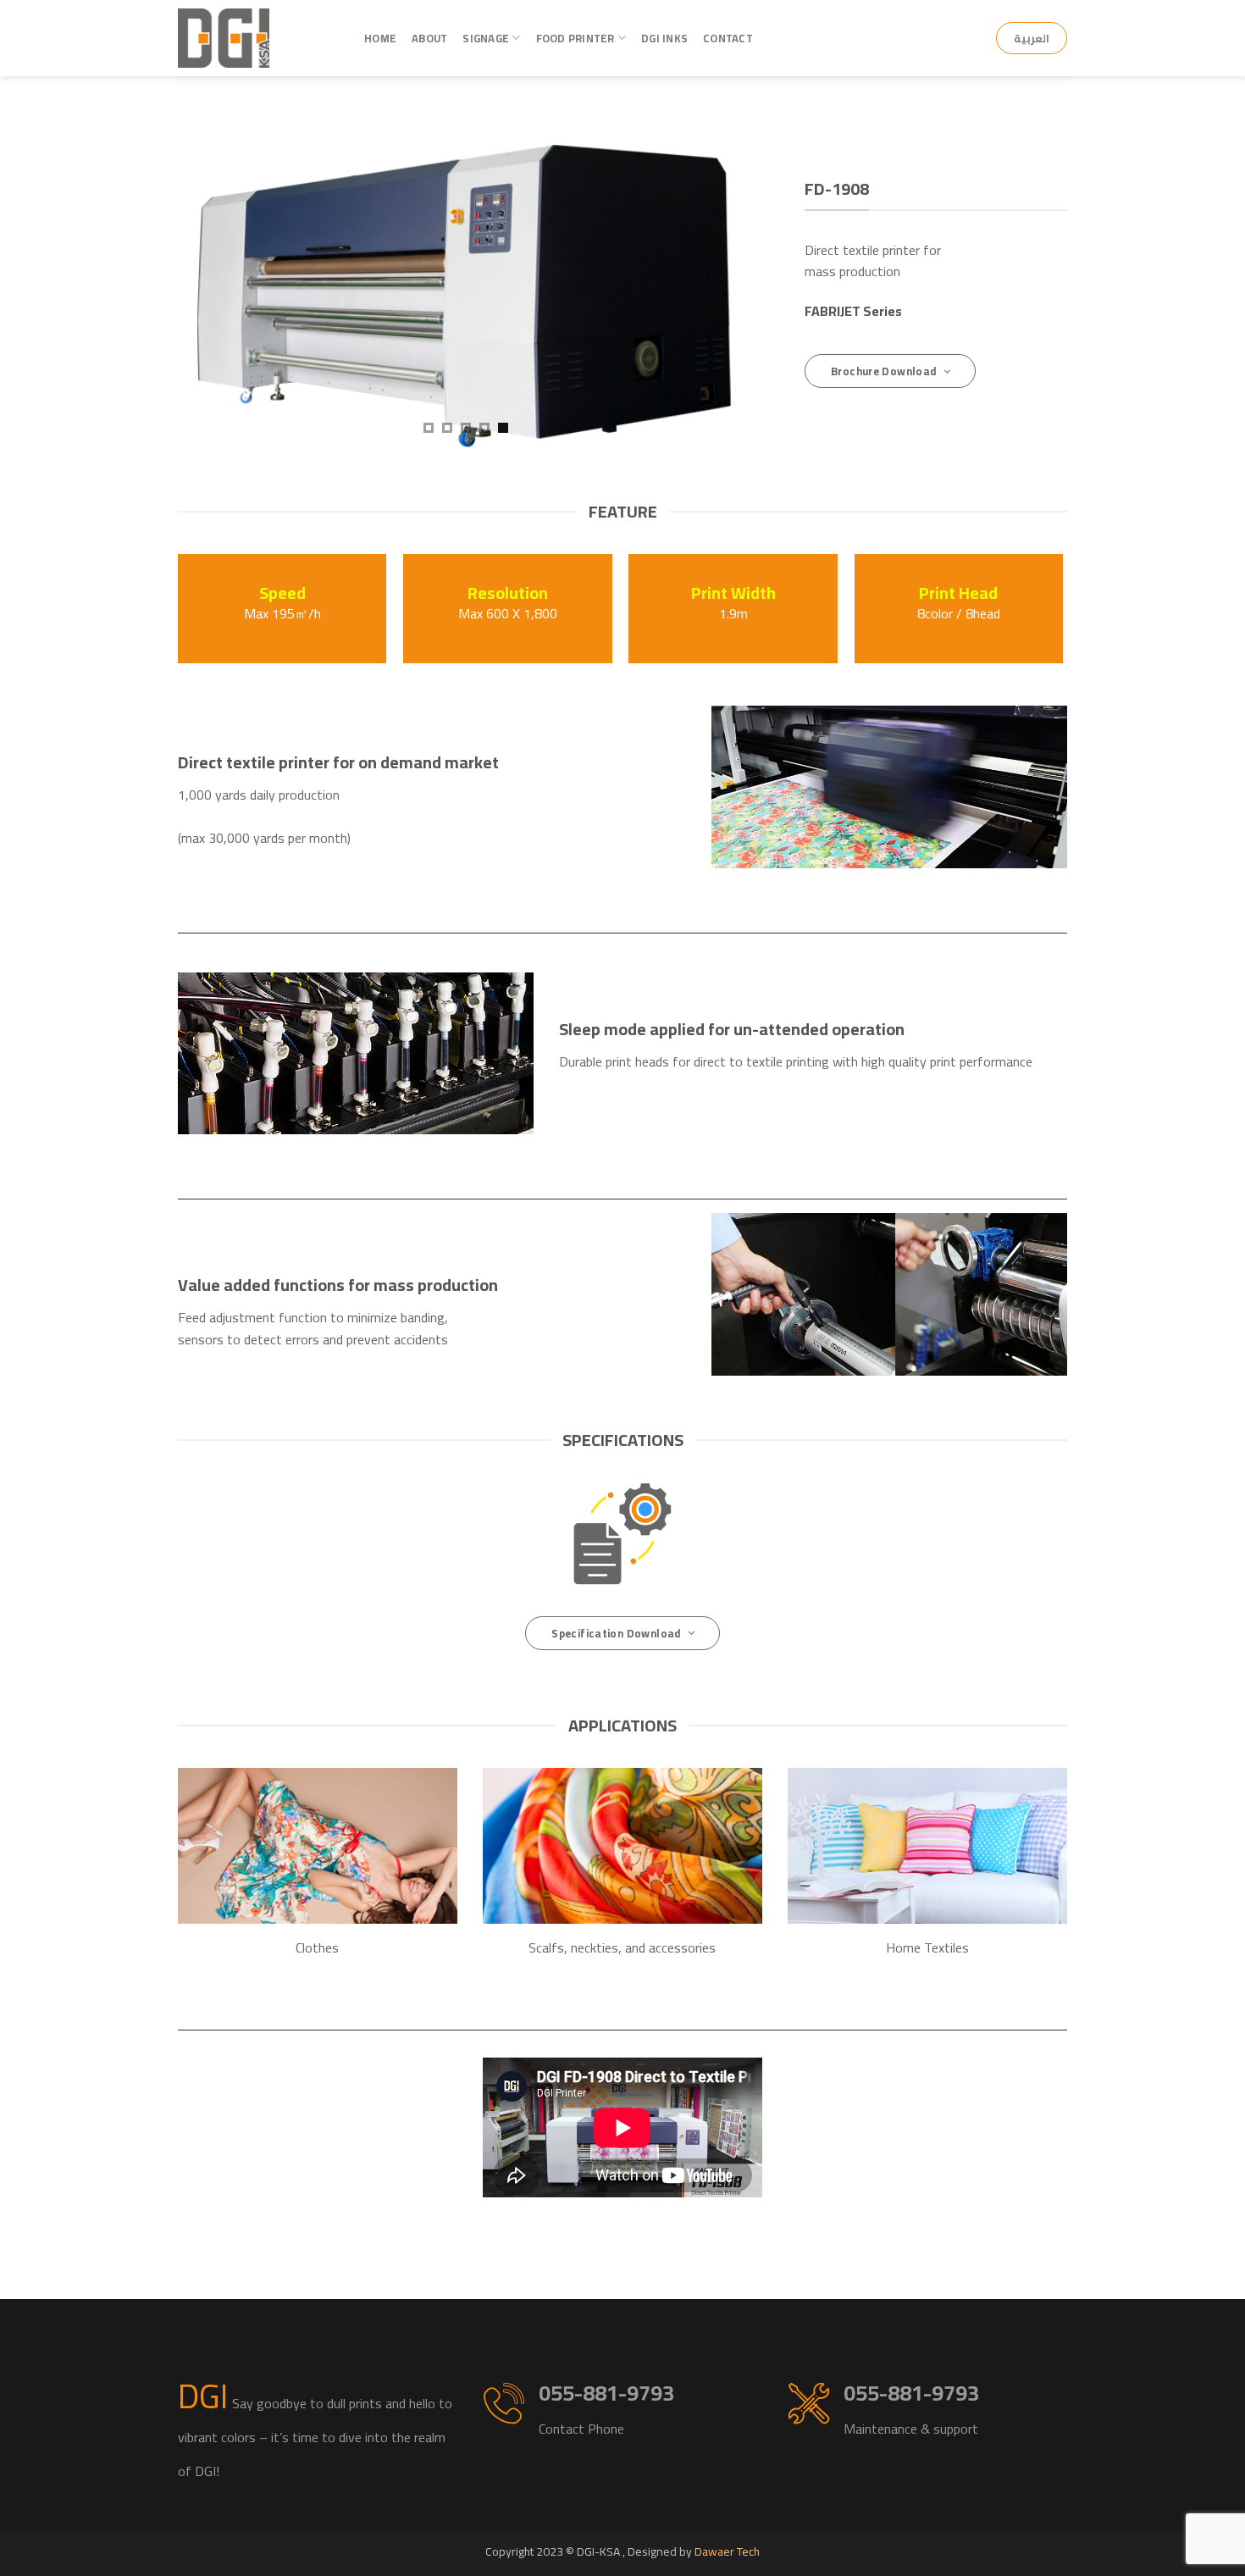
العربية (1032, 38)
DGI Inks (664, 38)
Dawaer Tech (727, 2551)
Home (380, 38)
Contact (728, 38)
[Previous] (211, 274)
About (429, 38)
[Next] (721, 274)
